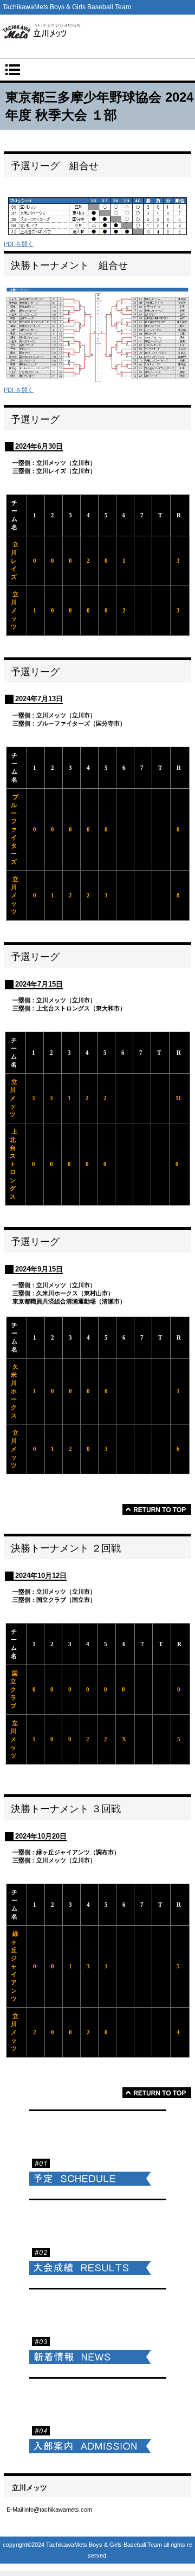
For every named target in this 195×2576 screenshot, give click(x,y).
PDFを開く (19, 244)
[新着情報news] (98, 2331)
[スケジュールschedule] (98, 2152)
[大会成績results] (98, 2242)
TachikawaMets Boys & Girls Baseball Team (98, 34)
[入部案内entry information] (98, 2420)
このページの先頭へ (157, 1509)
